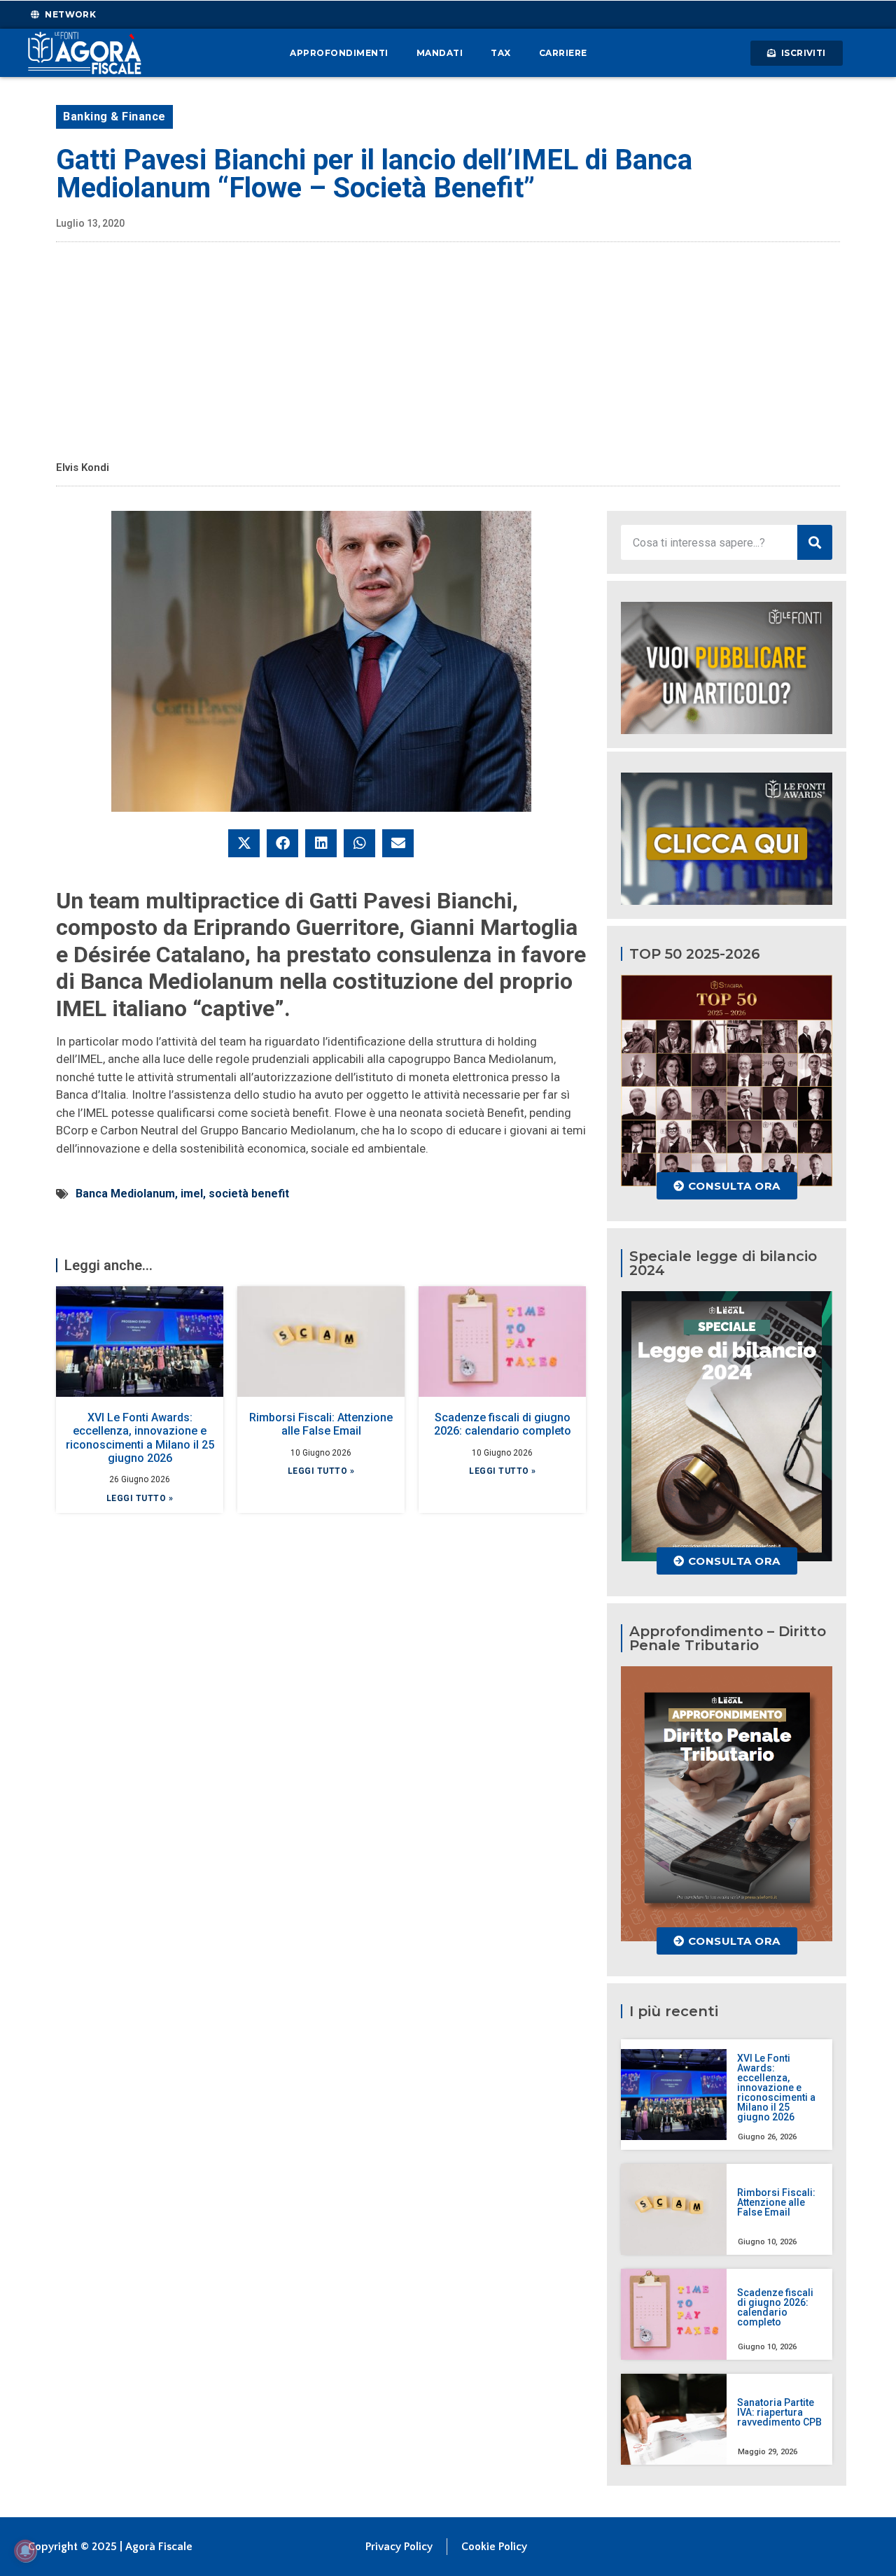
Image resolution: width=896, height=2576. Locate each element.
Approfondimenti (339, 53)
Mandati (440, 53)
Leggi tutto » (140, 1498)
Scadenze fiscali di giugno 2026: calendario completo (503, 1424)
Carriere (563, 53)
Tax (501, 53)
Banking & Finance (114, 117)
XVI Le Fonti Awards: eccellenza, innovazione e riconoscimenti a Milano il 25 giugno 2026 (140, 1438)
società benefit (249, 1194)
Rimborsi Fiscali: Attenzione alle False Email (321, 1424)
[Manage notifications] (25, 2551)
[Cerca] (815, 542)
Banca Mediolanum (125, 1194)
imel (192, 1194)
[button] (244, 843)
